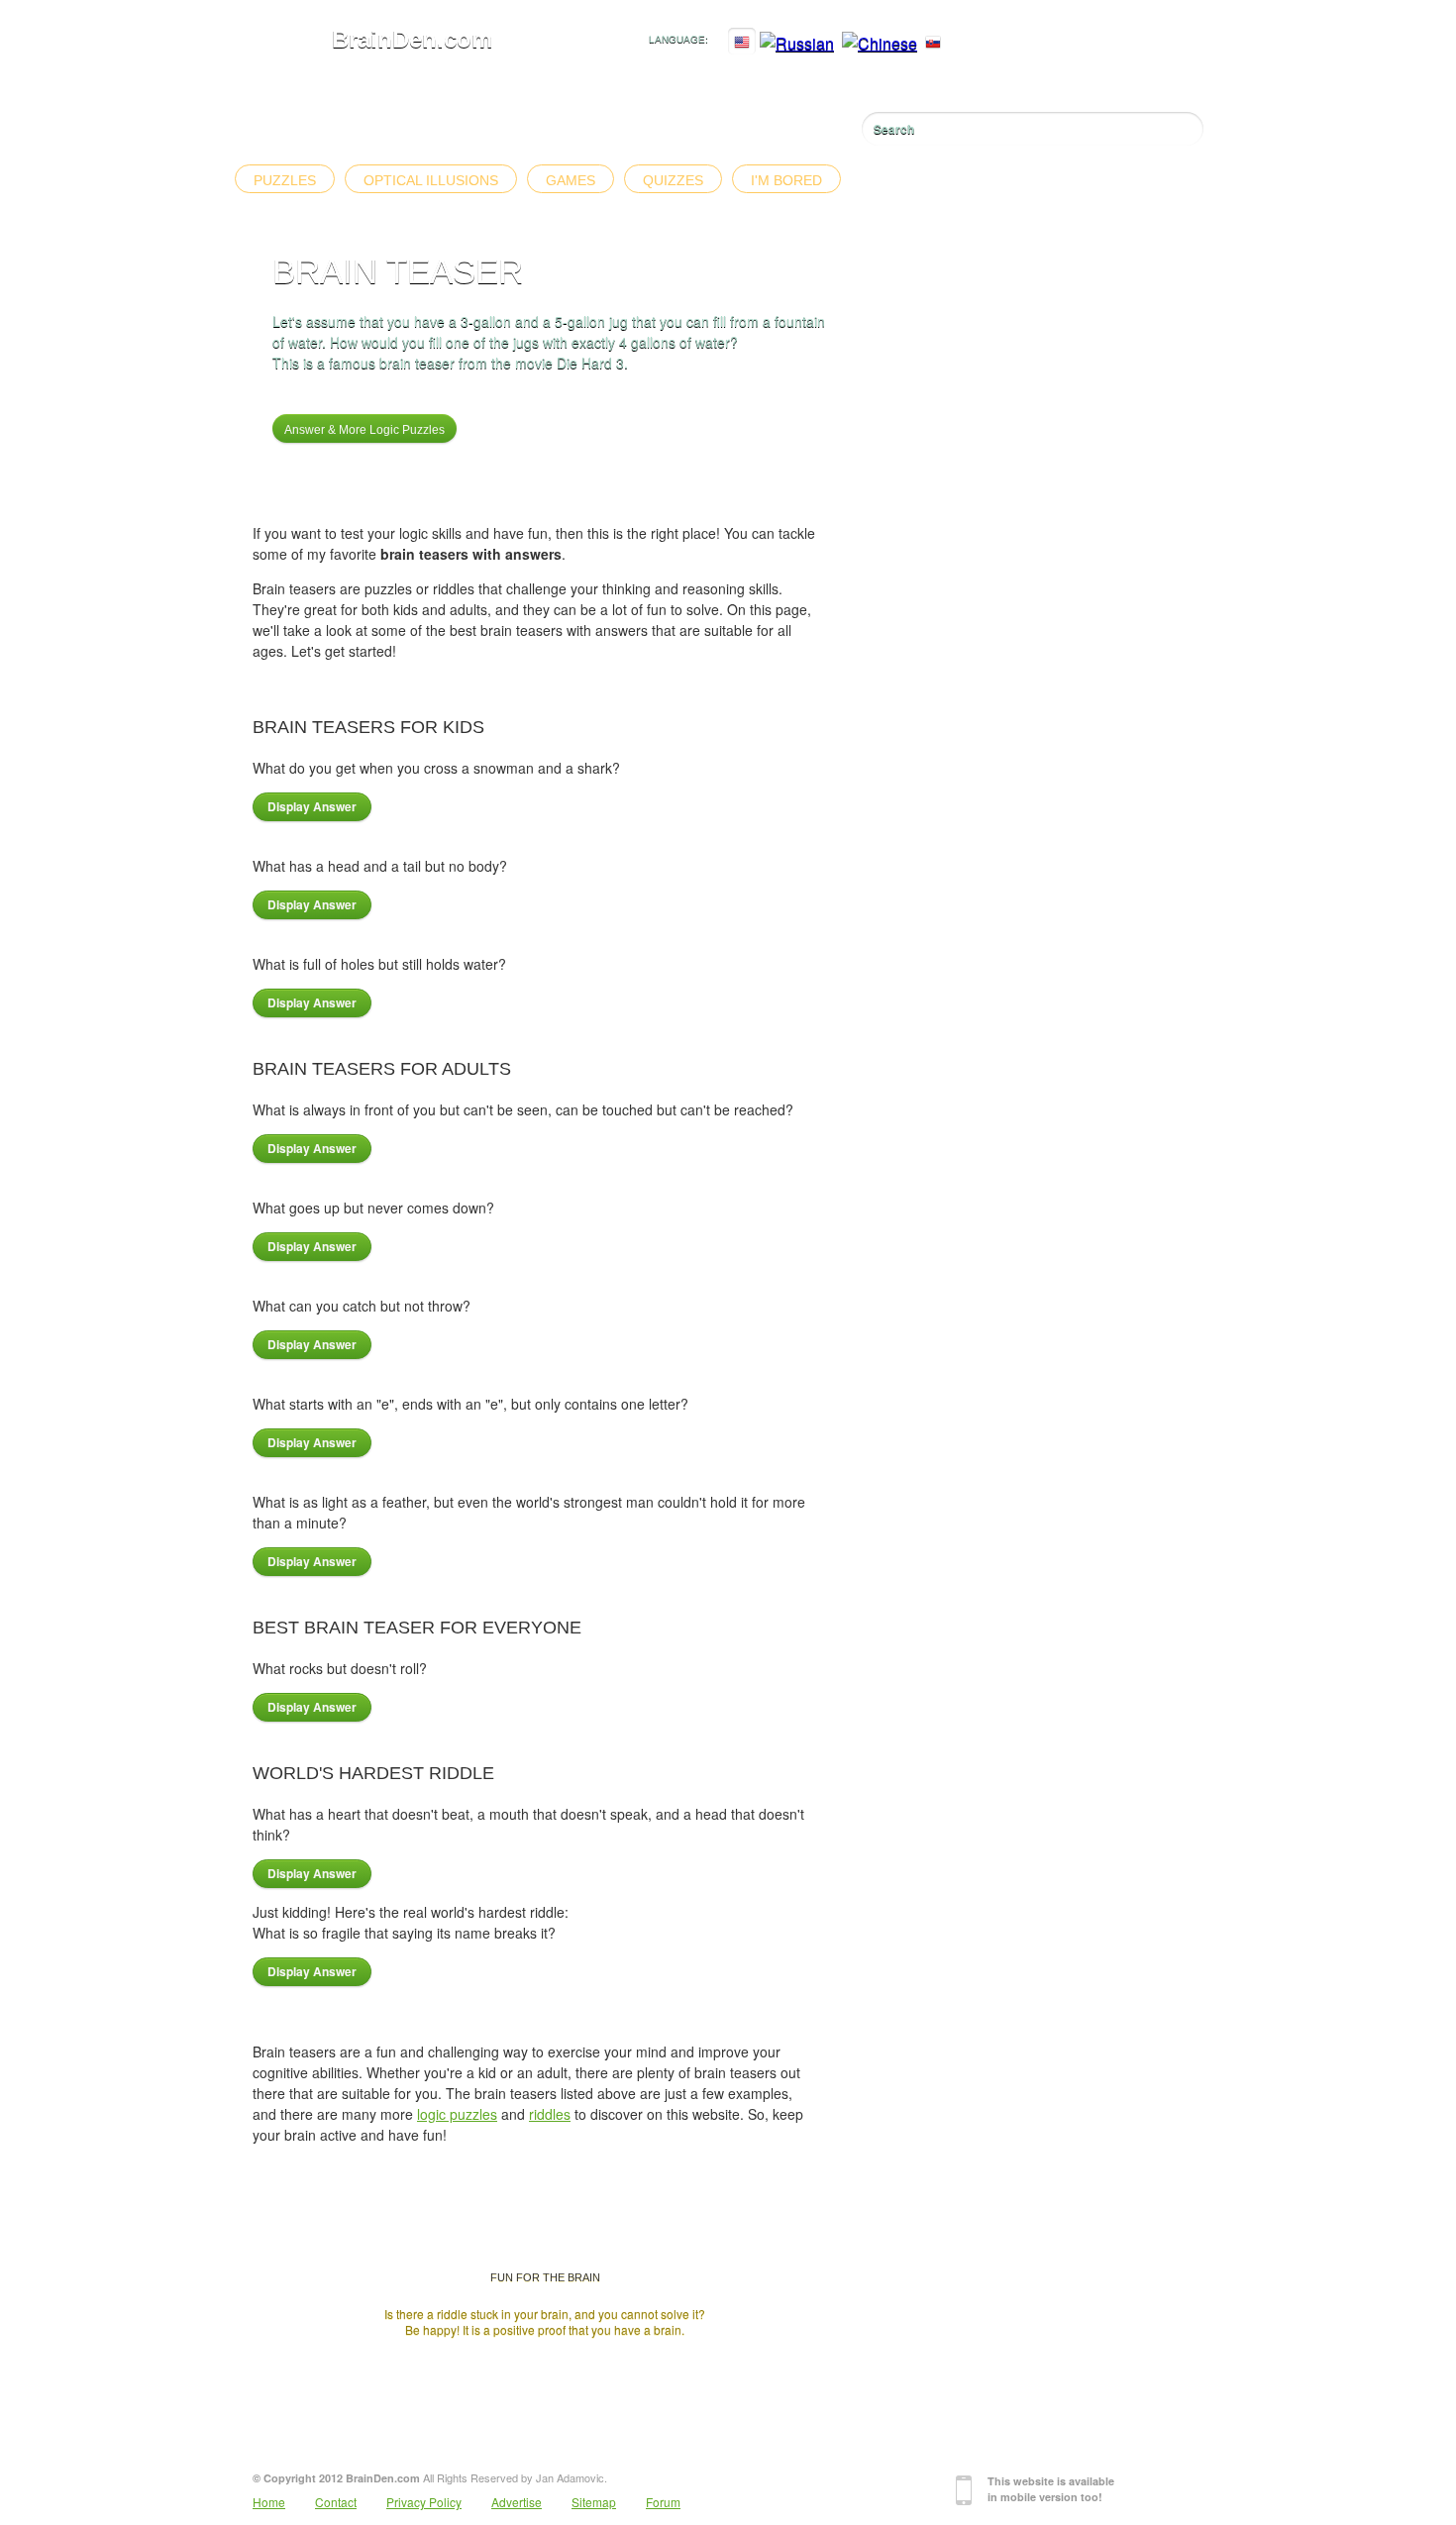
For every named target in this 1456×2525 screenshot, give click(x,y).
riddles (550, 2114)
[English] (742, 43)
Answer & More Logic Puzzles (364, 430)
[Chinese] (880, 43)
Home (269, 2502)
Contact (336, 2502)
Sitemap (594, 2502)
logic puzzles (457, 2114)
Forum (663, 2502)
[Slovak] (933, 43)
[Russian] (797, 43)
